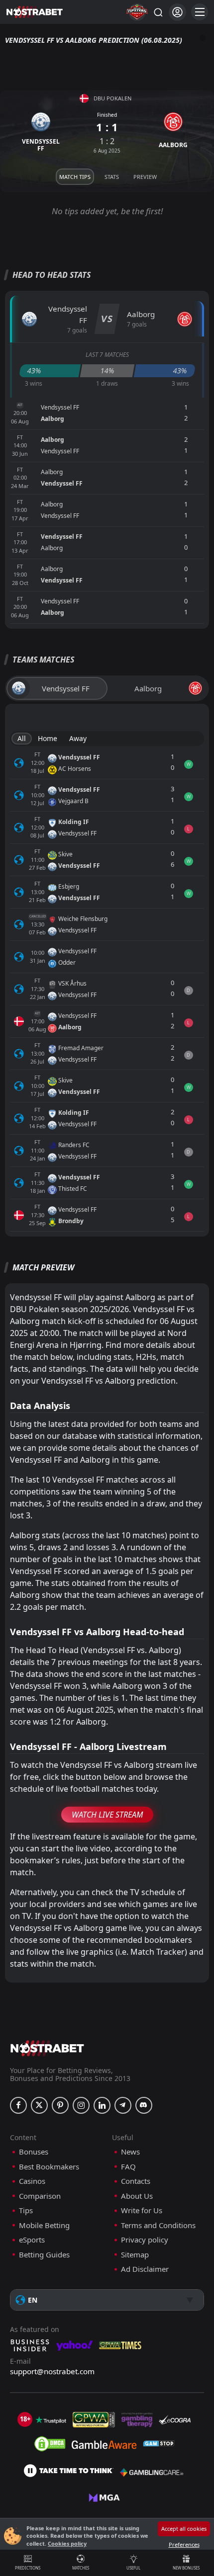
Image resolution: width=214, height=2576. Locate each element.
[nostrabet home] (47, 2048)
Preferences (184, 2544)
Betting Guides (44, 2255)
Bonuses (34, 2152)
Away (78, 738)
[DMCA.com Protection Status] (50, 2444)
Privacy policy (145, 2240)
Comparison (40, 2196)
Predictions (28, 2568)
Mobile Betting (44, 2225)
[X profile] (39, 2105)
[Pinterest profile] (60, 2105)
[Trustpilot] (51, 2420)
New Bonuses (186, 2568)
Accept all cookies (184, 2529)
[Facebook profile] (18, 2105)
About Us (137, 2196)
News (130, 2152)
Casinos (32, 2181)
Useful (133, 2568)
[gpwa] (94, 2420)
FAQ (128, 2167)
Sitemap (135, 2255)
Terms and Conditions (158, 2225)
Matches (81, 2568)
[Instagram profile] (81, 2105)
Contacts (136, 2181)
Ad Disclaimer (145, 2269)
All (22, 738)
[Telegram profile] (123, 2105)
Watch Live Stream (107, 1815)
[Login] (177, 12)
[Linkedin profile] (102, 2105)
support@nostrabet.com (52, 2371)
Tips (26, 2210)
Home (48, 738)
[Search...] (158, 12)
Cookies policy (67, 2543)
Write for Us (142, 2210)
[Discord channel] (144, 2105)
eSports (32, 2240)
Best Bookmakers (49, 2167)
